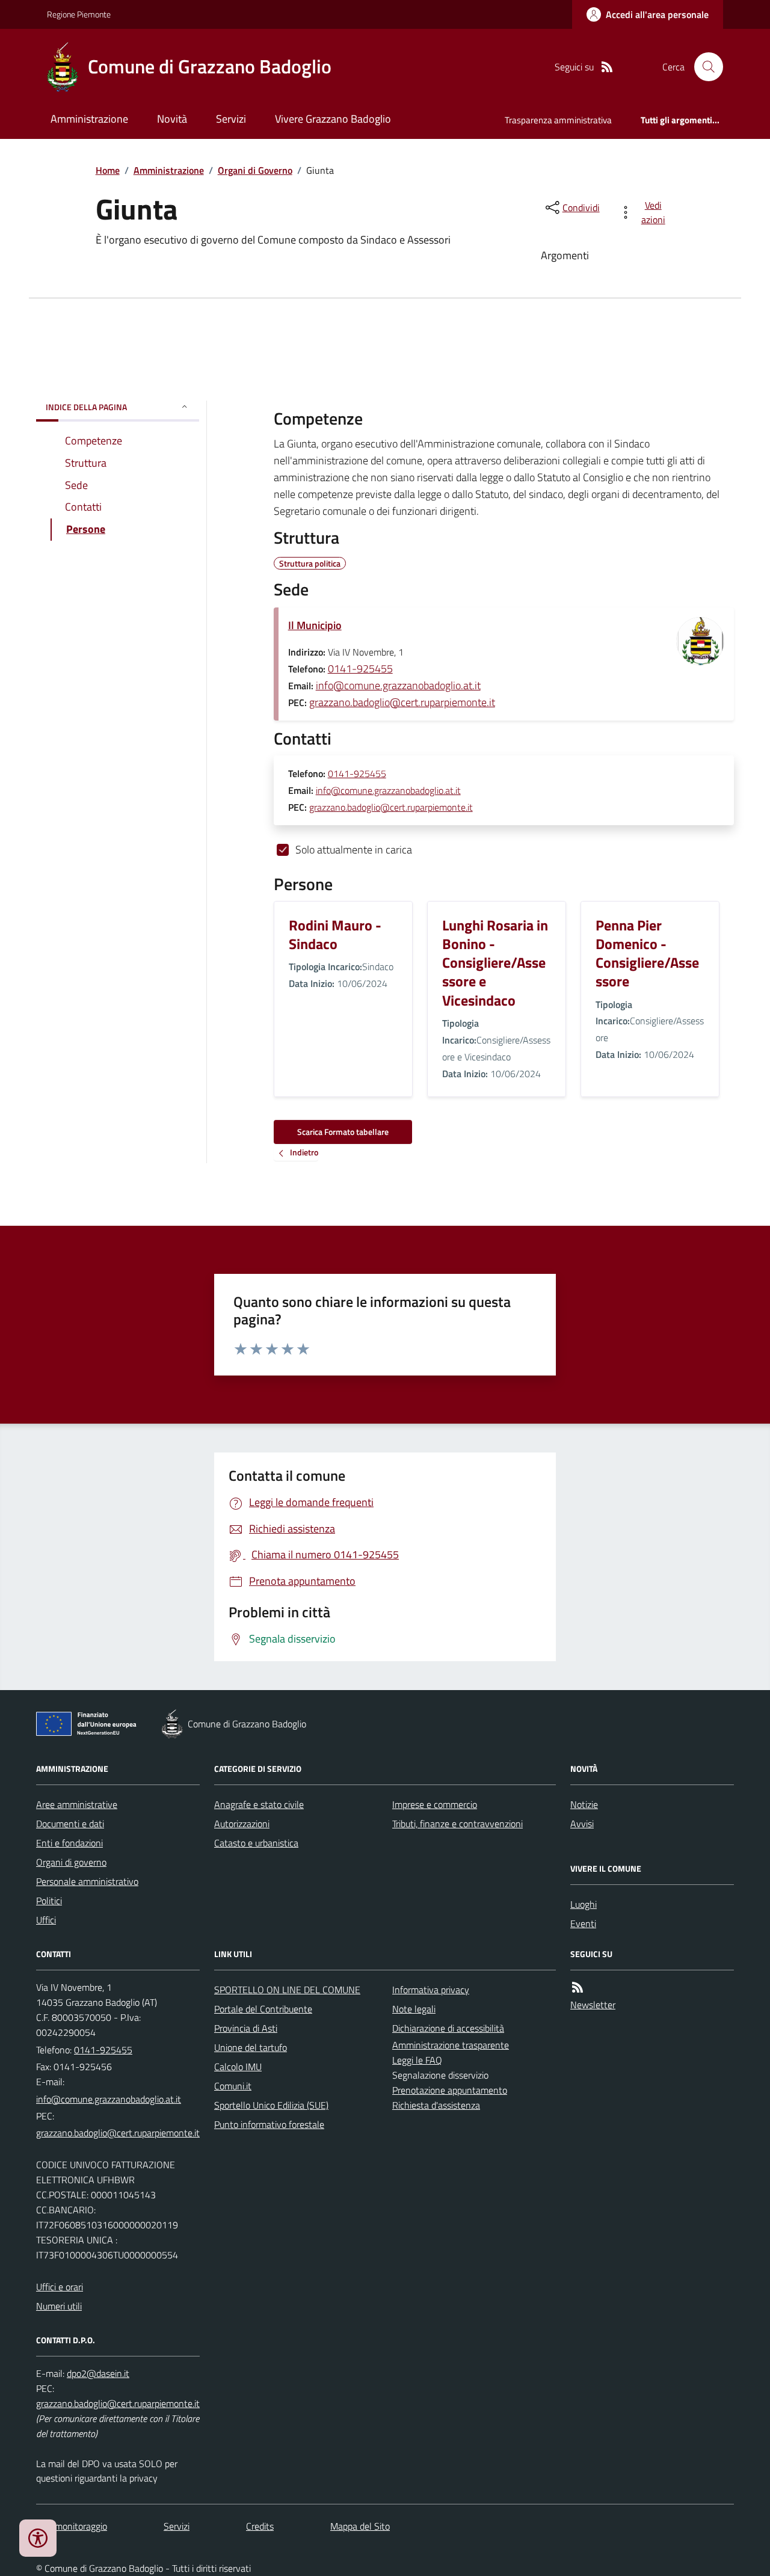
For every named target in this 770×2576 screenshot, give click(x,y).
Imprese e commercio (435, 1804)
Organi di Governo (255, 170)
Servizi (231, 119)
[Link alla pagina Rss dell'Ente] (577, 1987)
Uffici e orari (60, 2287)
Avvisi (582, 1824)
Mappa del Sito (360, 2526)
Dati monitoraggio (72, 2526)
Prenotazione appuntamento (450, 2090)
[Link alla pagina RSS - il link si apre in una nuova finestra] (607, 67)
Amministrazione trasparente (451, 2045)
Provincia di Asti (246, 2028)
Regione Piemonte (79, 14)
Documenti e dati (70, 1824)
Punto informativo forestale (269, 2124)
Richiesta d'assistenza (436, 2105)
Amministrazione (89, 119)
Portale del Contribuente (263, 2009)
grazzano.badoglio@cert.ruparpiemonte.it (402, 702)
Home (108, 170)
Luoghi (584, 1904)
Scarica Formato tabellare (343, 1132)
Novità (172, 119)
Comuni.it (233, 2086)
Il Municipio (315, 625)
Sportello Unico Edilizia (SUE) (271, 2105)
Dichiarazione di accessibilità (448, 2028)
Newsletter (593, 2005)
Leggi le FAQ (417, 2060)
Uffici (46, 1920)
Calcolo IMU (238, 2067)
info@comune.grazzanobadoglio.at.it (398, 685)
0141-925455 (360, 669)
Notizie (584, 1804)
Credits (260, 2526)
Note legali (414, 2009)
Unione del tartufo (251, 2047)
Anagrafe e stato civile (259, 1804)
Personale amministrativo (87, 1881)
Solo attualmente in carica (354, 850)
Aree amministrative (77, 1804)
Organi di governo (71, 1862)
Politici (49, 1901)
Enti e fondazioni (69, 1843)
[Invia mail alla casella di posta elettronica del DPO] (98, 2374)
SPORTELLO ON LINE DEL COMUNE (287, 1990)
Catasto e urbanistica (256, 1843)
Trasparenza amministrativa (558, 120)
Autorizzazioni (242, 1824)
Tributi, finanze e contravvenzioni (457, 1824)
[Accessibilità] (38, 2538)
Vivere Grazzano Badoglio (333, 119)
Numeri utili (59, 2306)
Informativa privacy (431, 1990)
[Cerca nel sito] (704, 67)
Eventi (583, 1923)
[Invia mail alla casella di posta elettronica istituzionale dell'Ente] (109, 2099)
